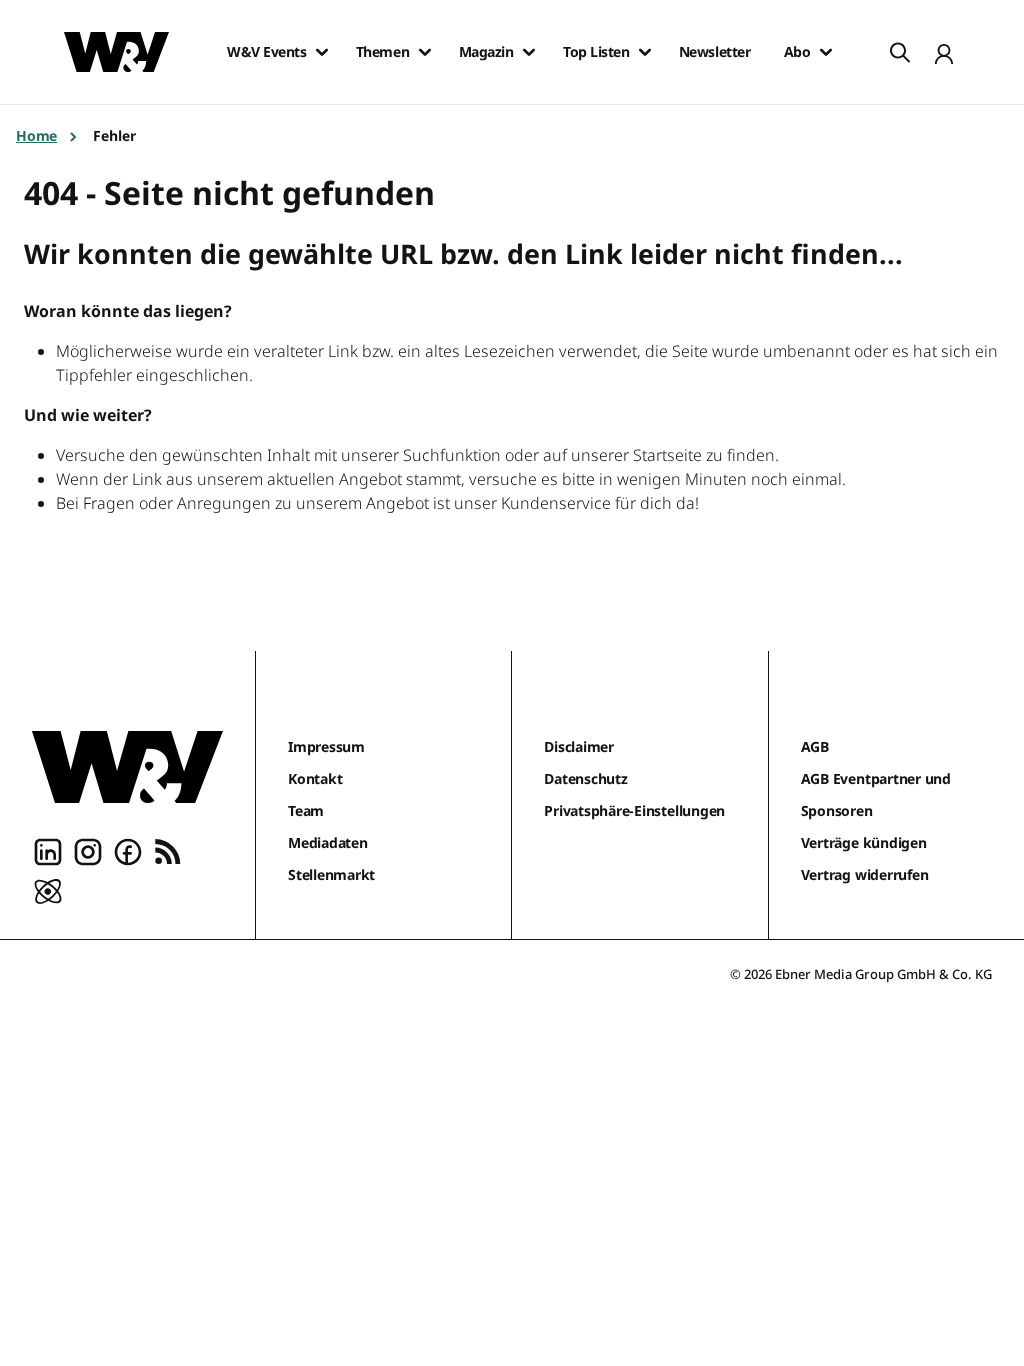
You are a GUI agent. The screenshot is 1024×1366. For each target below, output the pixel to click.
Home (36, 135)
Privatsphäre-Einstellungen (634, 810)
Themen (382, 52)
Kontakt (315, 778)
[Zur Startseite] (127, 767)
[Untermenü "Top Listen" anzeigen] (645, 52)
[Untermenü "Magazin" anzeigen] (529, 52)
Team (306, 810)
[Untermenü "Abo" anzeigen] (826, 52)
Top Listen (596, 52)
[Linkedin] (48, 851)
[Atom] (48, 891)
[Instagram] (88, 851)
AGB (815, 746)
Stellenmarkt (331, 874)
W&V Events (266, 52)
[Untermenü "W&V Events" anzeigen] (322, 52)
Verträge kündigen (864, 842)
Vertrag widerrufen (865, 874)
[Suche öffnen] (900, 52)
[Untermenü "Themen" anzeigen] (425, 52)
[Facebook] (128, 851)
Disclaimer (579, 746)
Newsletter (714, 52)
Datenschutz (585, 778)
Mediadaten (328, 842)
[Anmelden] (944, 52)
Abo (797, 52)
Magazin (486, 52)
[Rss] (168, 851)
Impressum (326, 746)
